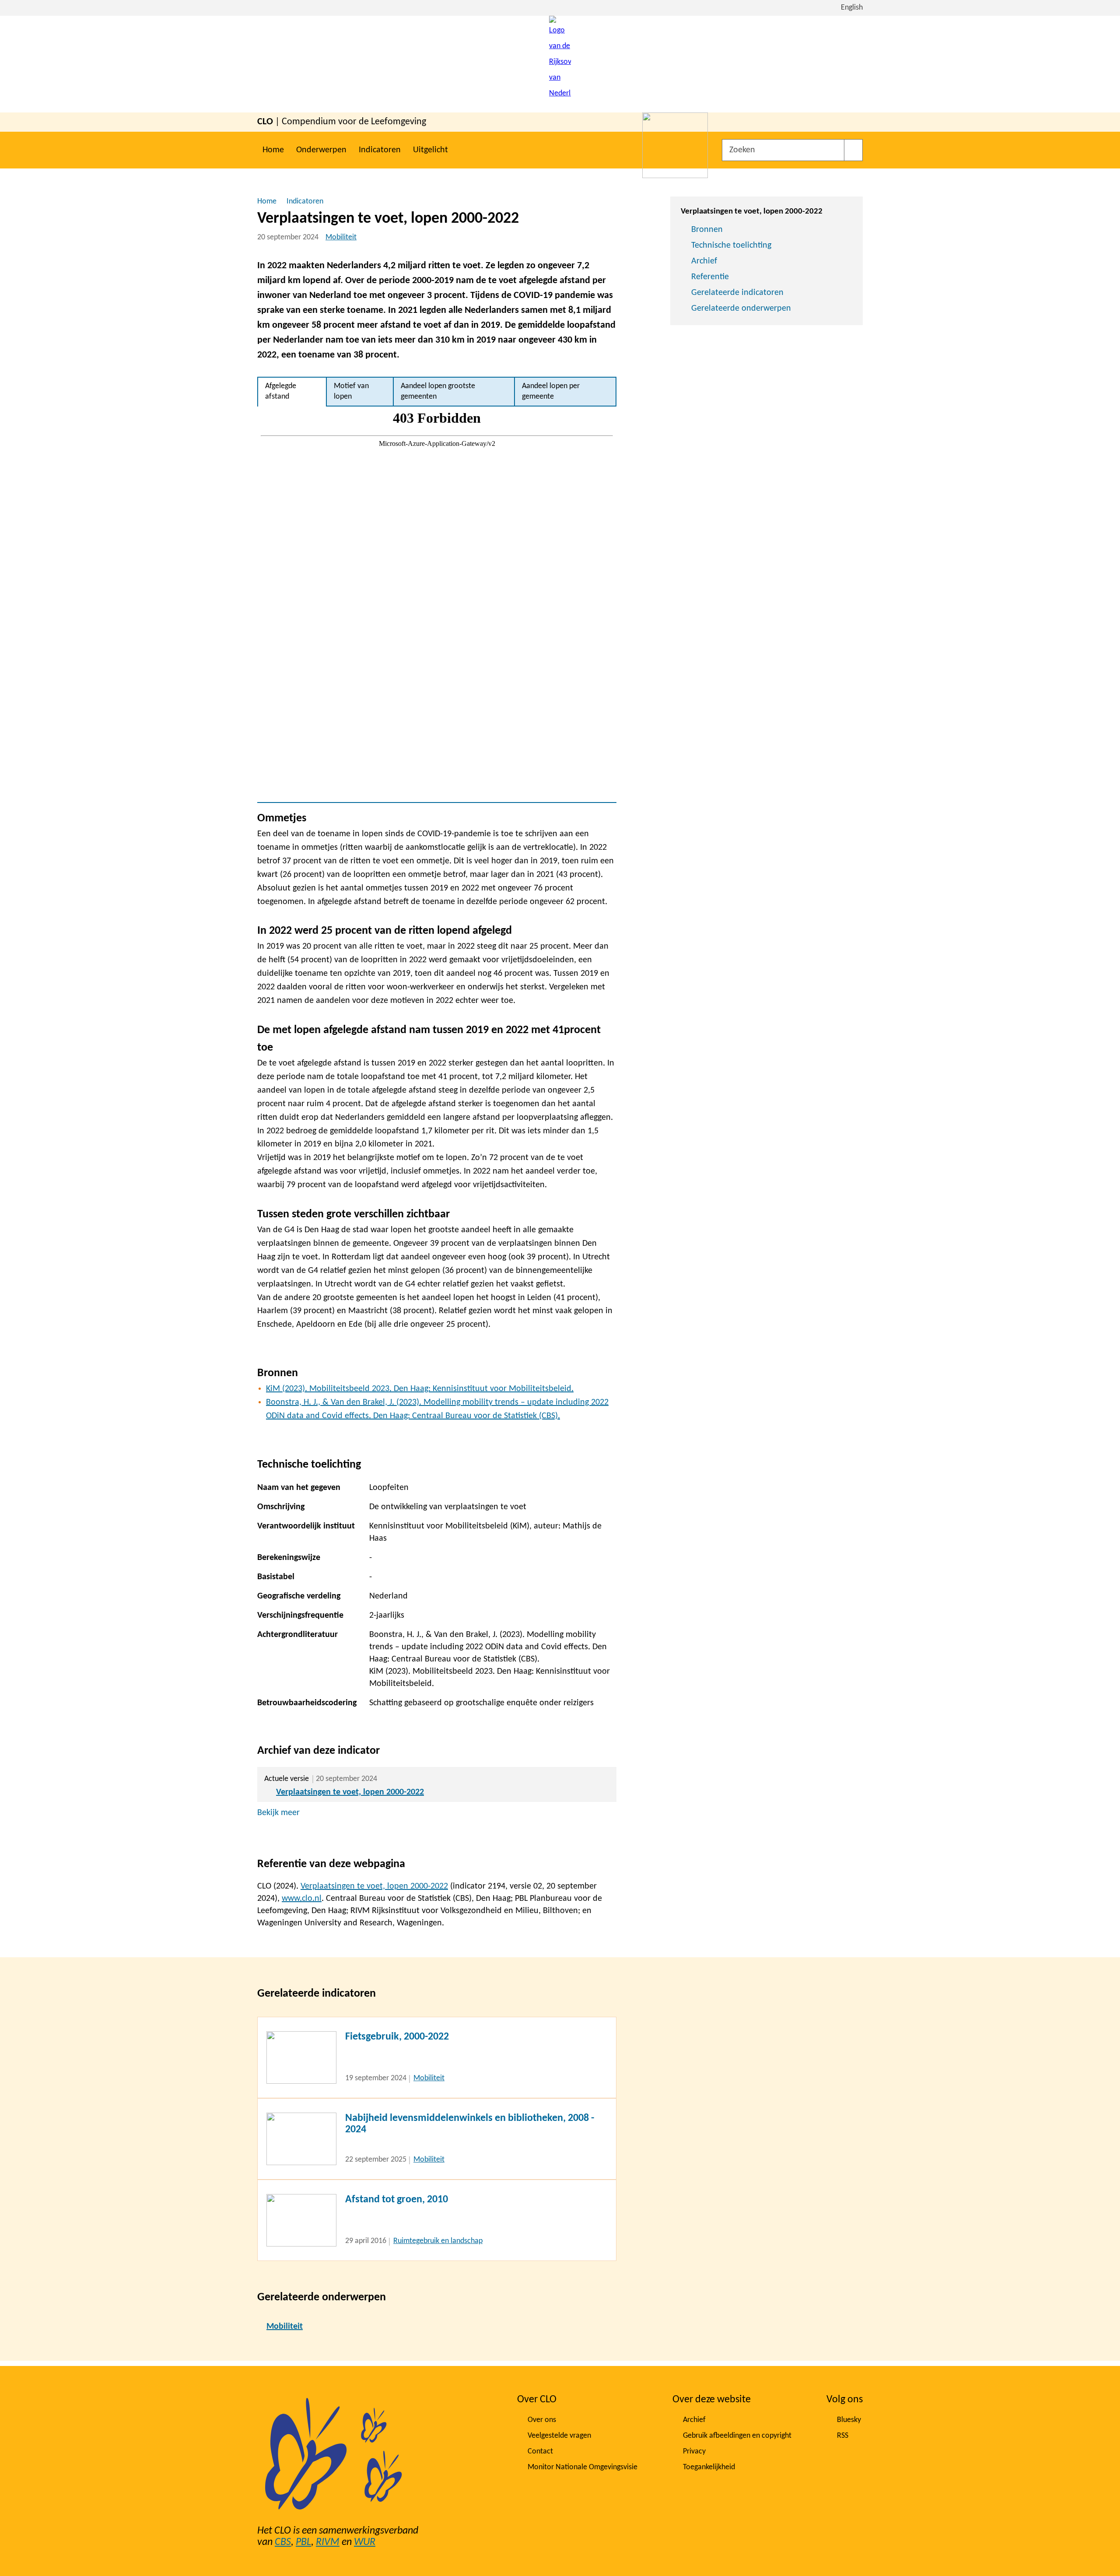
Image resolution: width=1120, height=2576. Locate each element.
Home (273, 150)
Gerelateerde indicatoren (737, 293)
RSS (843, 2436)
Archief (704, 261)
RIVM (328, 2542)
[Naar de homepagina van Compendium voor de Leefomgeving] (560, 64)
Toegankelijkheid (709, 2467)
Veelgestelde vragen (559, 2436)
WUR (365, 2542)
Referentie (710, 277)
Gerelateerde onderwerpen (741, 308)
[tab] (292, 392)
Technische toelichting (731, 245)
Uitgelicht (430, 150)
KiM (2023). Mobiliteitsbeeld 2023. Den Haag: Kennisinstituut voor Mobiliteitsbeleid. (420, 1389)
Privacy (694, 2452)
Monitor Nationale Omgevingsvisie (583, 2467)
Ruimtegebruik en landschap (438, 2241)
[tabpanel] (437, 604)
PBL (303, 2542)
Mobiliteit (341, 237)
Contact (540, 2452)
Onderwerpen (321, 150)
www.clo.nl (302, 1899)
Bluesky (849, 2420)
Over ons (542, 2420)
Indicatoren (380, 150)
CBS (283, 2542)
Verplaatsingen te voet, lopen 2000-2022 (350, 1792)
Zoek (853, 150)
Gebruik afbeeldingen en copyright (737, 2436)
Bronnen (707, 230)
